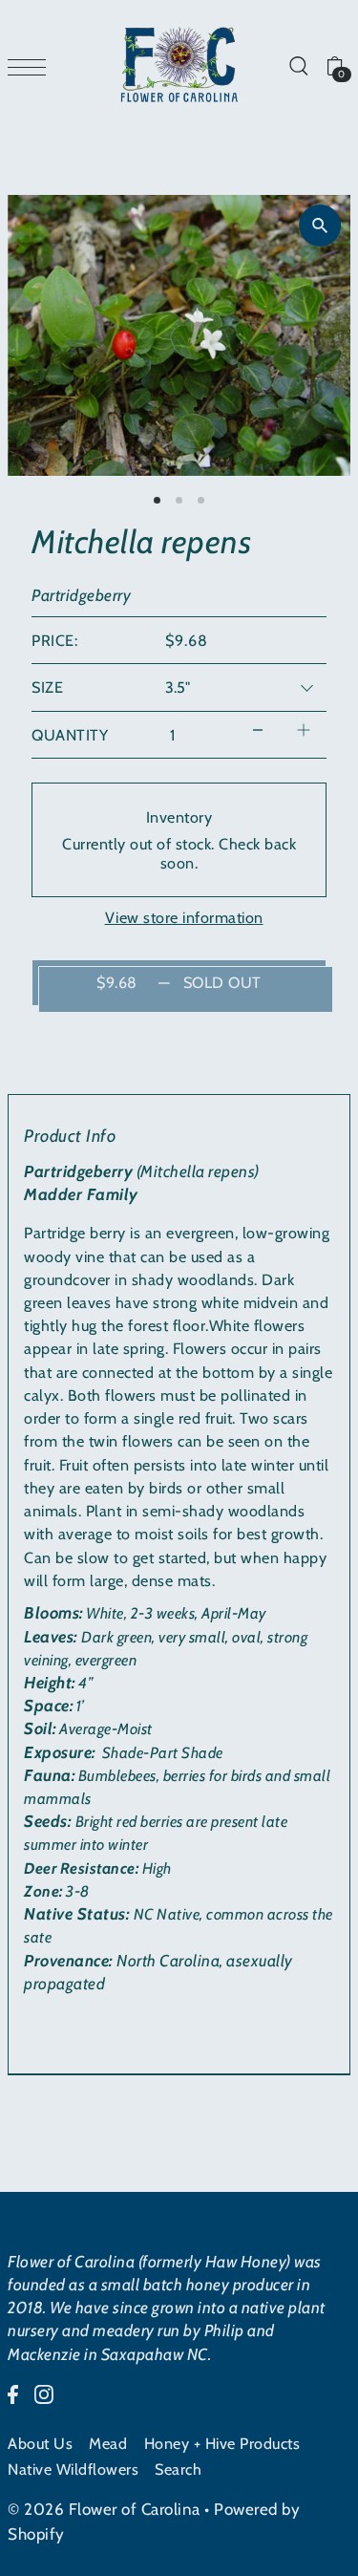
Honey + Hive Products (222, 2443)
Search (178, 2469)
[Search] (298, 65)
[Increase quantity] (304, 730)
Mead (108, 2443)
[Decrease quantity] (258, 730)
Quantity (70, 735)
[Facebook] (13, 2393)
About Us (40, 2443)
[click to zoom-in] (320, 225)
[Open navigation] (32, 65)
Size (47, 687)
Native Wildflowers (73, 2469)
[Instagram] (44, 2393)
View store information (184, 917)
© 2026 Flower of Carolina (104, 2509)
